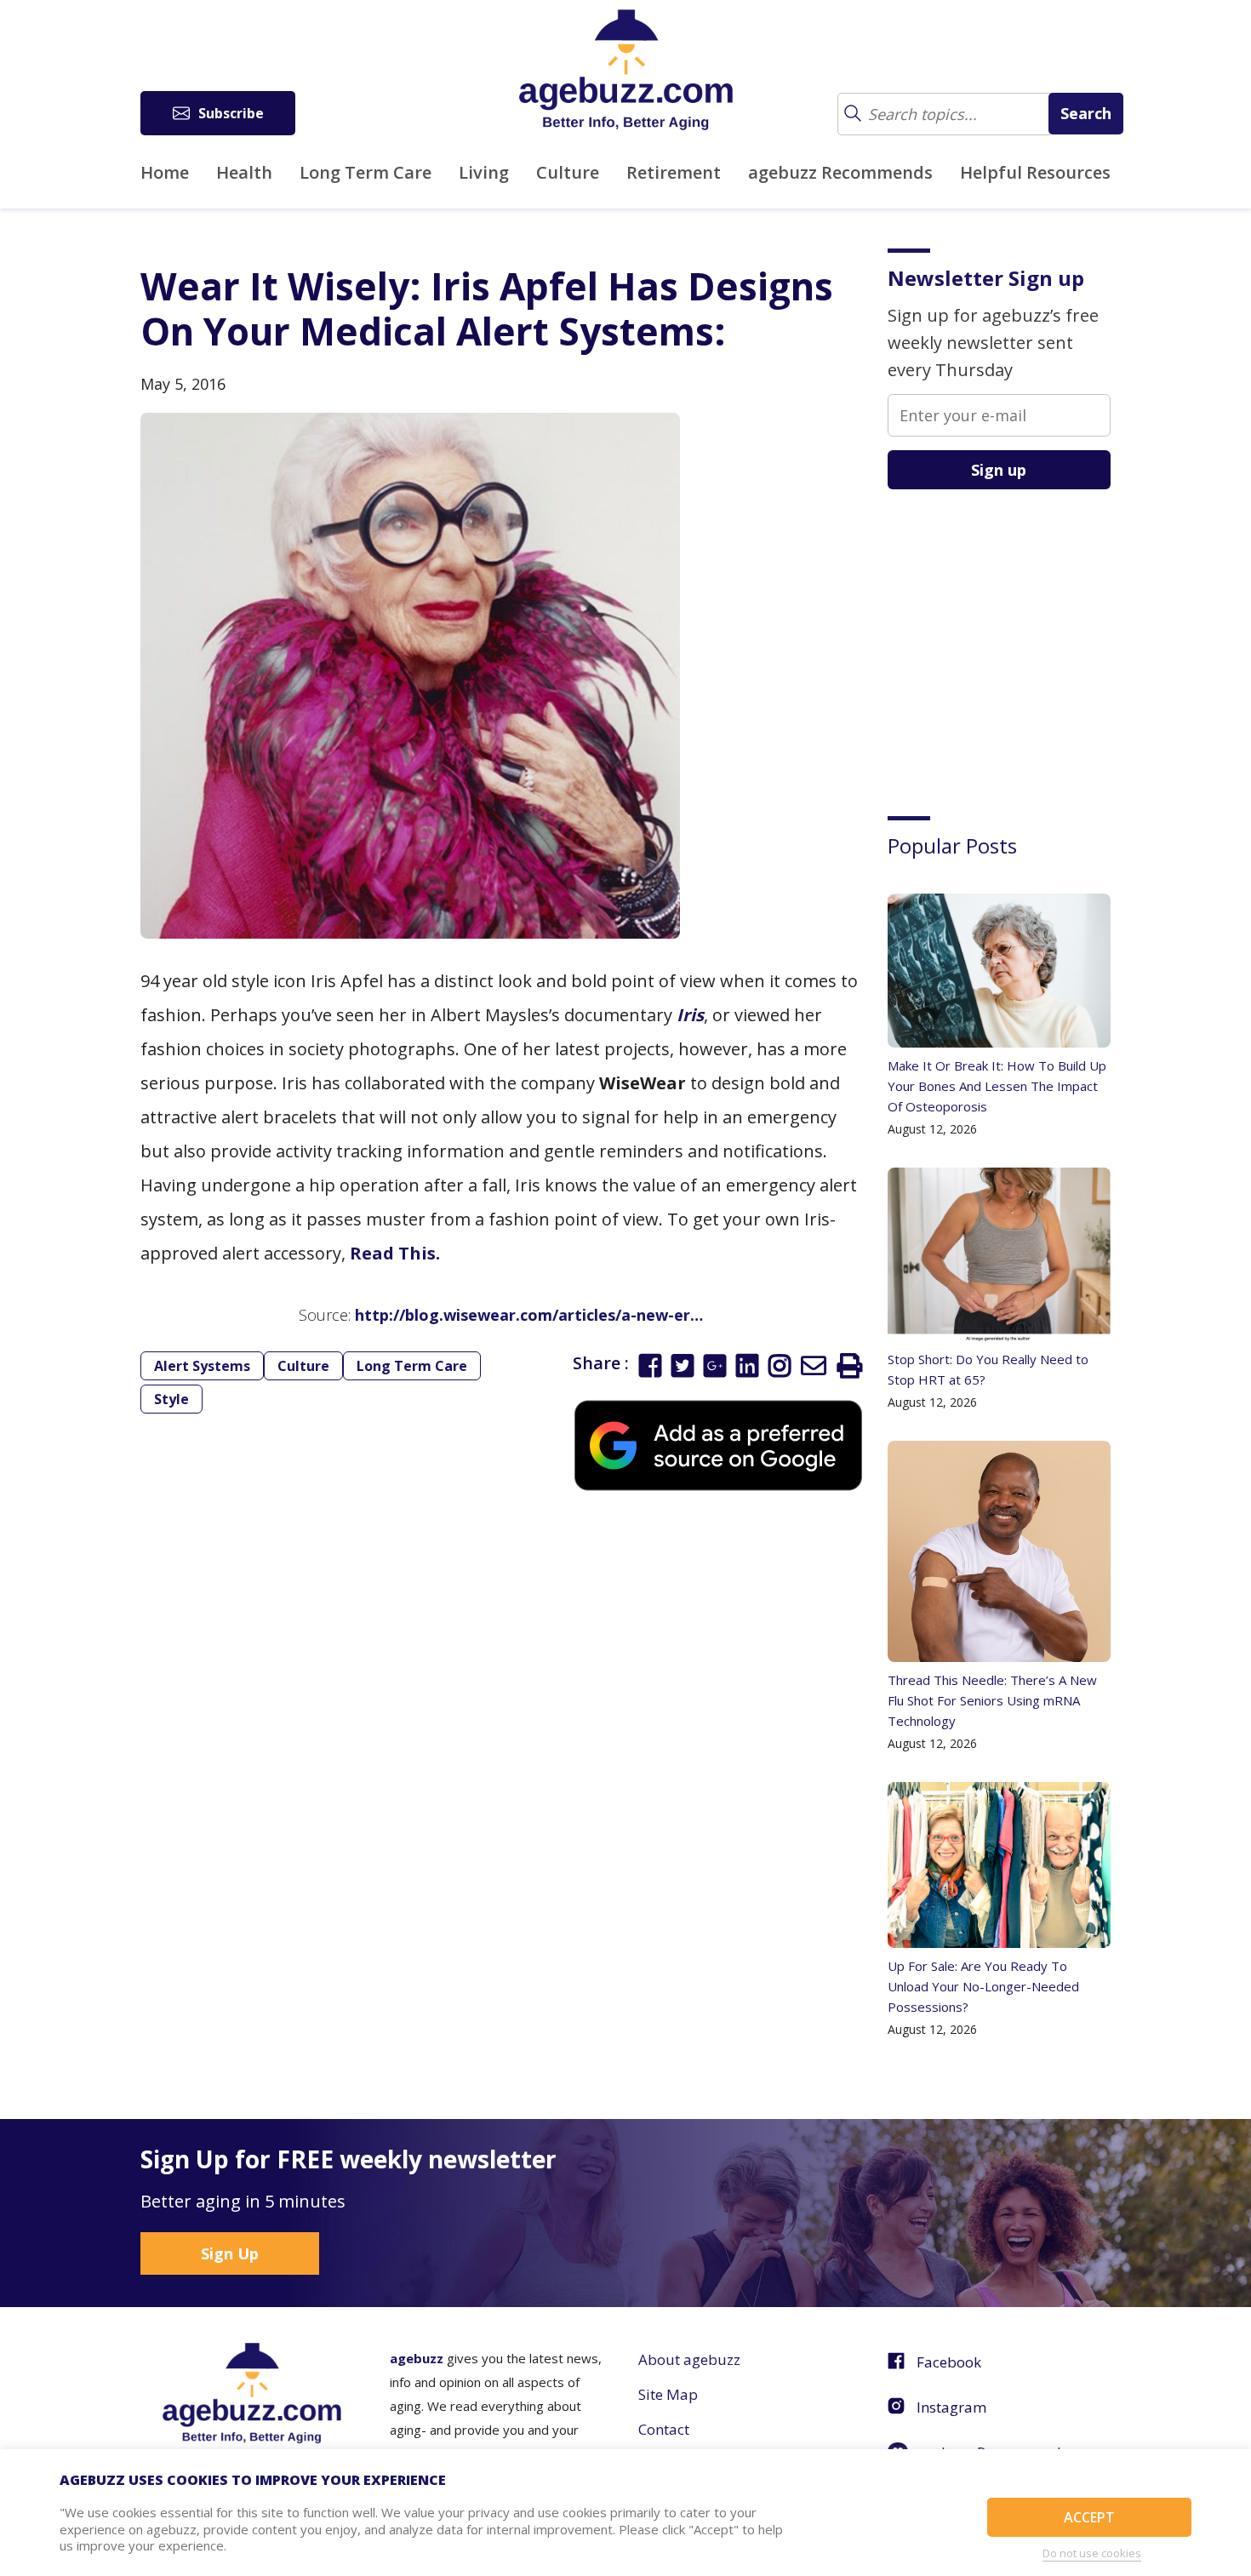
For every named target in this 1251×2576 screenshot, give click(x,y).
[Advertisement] (1015, 640)
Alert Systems (202, 1366)
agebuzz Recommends (840, 172)
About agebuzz (689, 2359)
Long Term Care (366, 172)
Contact (664, 2429)
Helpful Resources (1035, 172)
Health (244, 172)
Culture (568, 172)
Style (171, 1399)
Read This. (395, 1253)
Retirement (674, 172)
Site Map (668, 2394)
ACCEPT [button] (1089, 2517)
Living (484, 172)
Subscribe (231, 113)
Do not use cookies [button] (1092, 2553)
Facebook (949, 2362)
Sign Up (230, 2253)
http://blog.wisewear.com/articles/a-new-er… (529, 1315)
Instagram (951, 2407)
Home (165, 172)
